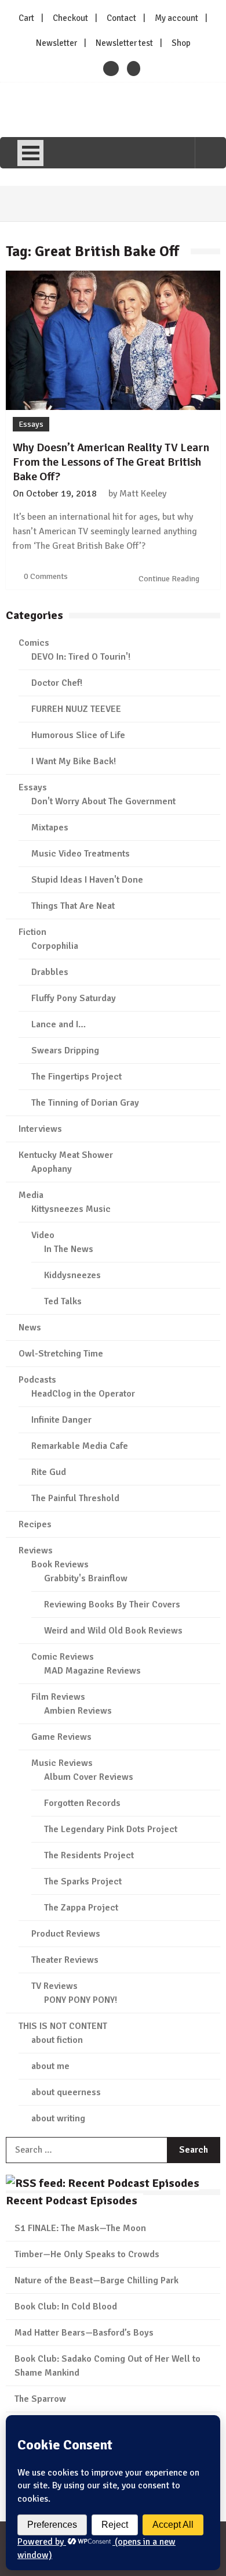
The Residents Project (89, 1855)
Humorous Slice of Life (78, 735)
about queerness (66, 2092)
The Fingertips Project (76, 1077)
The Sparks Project (83, 1881)
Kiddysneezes (72, 1275)
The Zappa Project (81, 1908)
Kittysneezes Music (71, 1209)
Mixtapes (50, 828)
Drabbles (50, 972)
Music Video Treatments (81, 854)
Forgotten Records (82, 1803)
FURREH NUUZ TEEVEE (76, 709)
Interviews (40, 1129)
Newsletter (57, 43)
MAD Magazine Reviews (92, 1671)
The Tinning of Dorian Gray (85, 1103)
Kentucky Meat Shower (66, 1155)
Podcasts (37, 1380)
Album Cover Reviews (89, 1777)
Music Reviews (62, 1763)
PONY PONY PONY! (81, 2000)
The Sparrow (40, 2399)
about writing (58, 2118)
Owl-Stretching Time (61, 1354)
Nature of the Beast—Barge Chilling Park (96, 2280)
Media (31, 1195)
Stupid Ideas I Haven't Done (87, 880)
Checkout (70, 18)
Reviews (36, 1550)
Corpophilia (55, 946)
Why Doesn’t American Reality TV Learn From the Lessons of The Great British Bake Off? (111, 462)
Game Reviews (61, 1737)
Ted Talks (63, 1301)
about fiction (57, 2040)
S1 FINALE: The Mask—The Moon (80, 2228)
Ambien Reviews (78, 1711)
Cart (26, 18)
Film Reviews (58, 1697)
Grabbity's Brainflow (86, 1578)
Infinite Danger (61, 1420)
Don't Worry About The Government (103, 801)
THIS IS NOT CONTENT (63, 2026)
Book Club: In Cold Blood (66, 2307)
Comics (34, 643)
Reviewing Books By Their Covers (112, 1604)
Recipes (35, 1524)
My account (176, 18)
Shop (181, 43)
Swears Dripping (65, 1050)
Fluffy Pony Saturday (74, 998)
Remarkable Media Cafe (80, 1446)
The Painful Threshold (75, 1498)
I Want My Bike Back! (74, 761)
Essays (31, 424)
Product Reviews (66, 1934)
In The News (69, 1249)
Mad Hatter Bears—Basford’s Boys (84, 2333)
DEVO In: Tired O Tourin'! (81, 657)
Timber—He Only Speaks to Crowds (87, 2254)
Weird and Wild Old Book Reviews (113, 1631)
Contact (121, 18)
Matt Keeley (143, 494)
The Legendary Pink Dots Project (111, 1829)
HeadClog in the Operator (83, 1394)
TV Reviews (54, 1986)
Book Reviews (60, 1564)
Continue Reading (170, 579)
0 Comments (46, 576)
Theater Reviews (65, 1960)
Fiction (32, 932)
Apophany (52, 1169)
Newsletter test (124, 43)
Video (43, 1235)
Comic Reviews (63, 1657)
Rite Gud (49, 1472)
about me (50, 2066)
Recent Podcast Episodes (72, 2201)
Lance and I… (59, 1024)
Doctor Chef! (57, 683)
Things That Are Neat (73, 906)
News (30, 1327)
